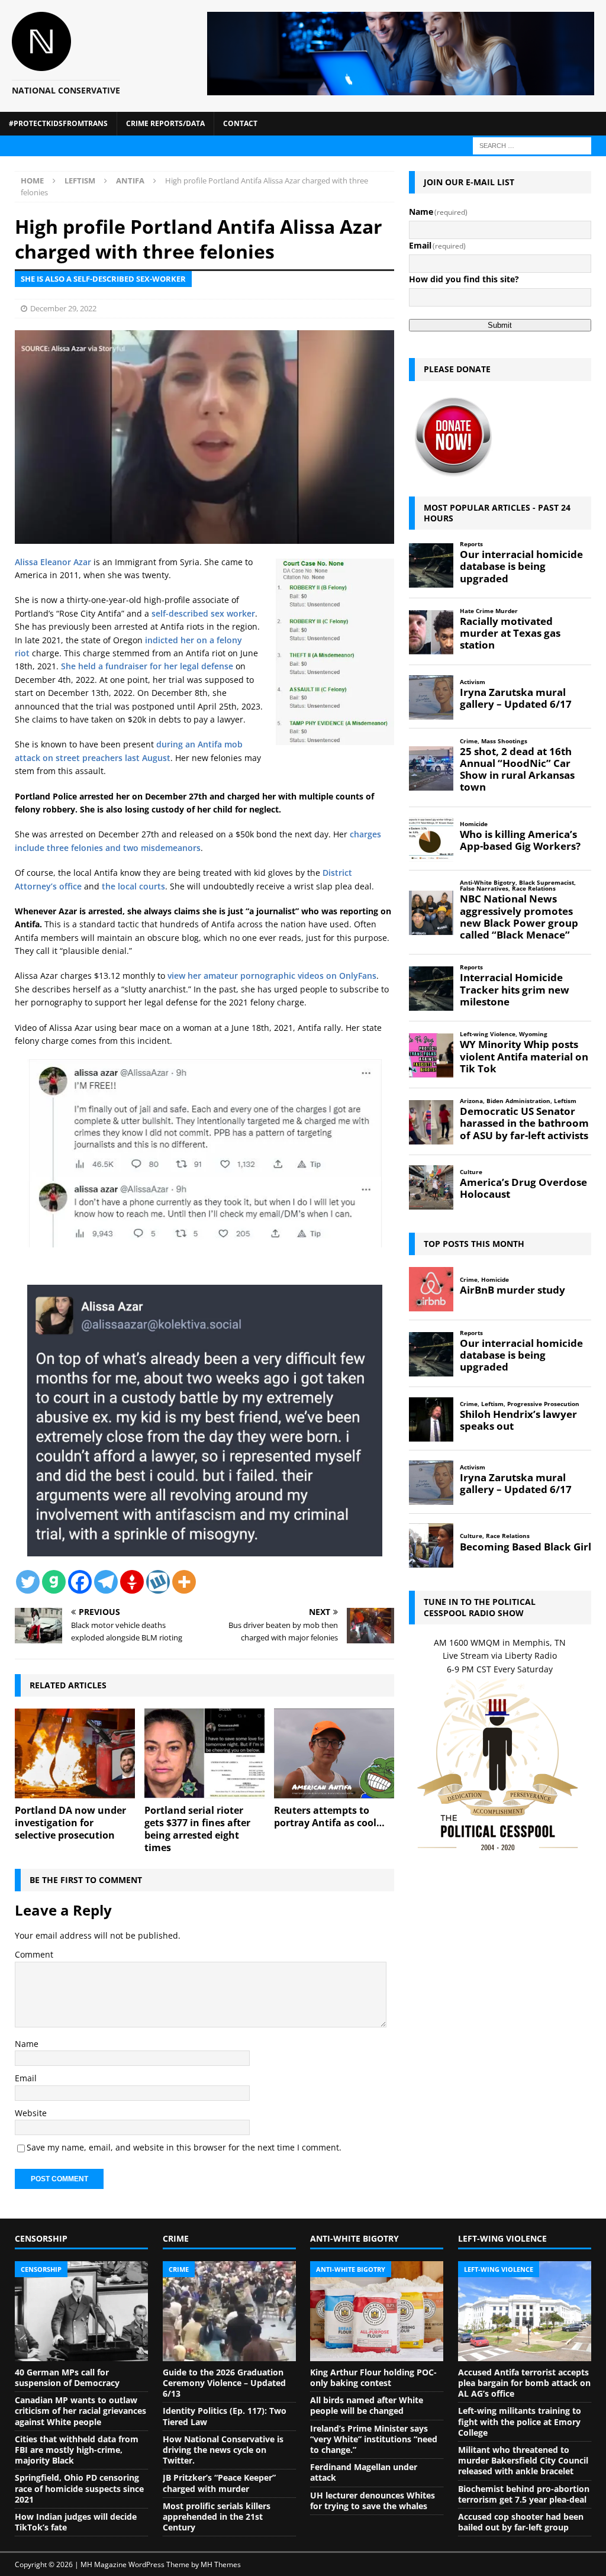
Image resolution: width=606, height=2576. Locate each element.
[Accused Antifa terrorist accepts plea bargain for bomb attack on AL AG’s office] (525, 2311)
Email (26, 2078)
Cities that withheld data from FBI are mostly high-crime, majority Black (77, 2450)
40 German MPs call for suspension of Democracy (67, 2377)
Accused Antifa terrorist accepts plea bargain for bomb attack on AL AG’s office (524, 2383)
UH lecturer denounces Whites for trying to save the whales (373, 2501)
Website (31, 2113)
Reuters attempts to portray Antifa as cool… (329, 1816)
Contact (240, 123)
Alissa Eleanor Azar (53, 562)
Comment (34, 1954)
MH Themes (221, 2564)
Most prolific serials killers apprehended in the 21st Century (217, 2517)
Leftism (80, 180)
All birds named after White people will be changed (367, 2405)
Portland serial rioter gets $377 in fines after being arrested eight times (197, 1829)
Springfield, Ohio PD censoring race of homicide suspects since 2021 (79, 2488)
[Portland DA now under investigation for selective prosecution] (75, 1754)
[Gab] (54, 1582)
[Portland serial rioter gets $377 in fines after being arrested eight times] (204, 1754)
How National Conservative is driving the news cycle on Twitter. (223, 2450)
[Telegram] (106, 1582)
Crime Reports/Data (165, 123)
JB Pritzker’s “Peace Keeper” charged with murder (219, 2483)
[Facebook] (80, 1582)
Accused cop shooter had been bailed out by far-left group (521, 2522)
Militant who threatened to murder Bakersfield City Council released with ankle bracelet (523, 2460)
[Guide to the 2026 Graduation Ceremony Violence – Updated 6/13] (229, 2311)
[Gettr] (132, 1582)
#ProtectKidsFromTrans (58, 123)
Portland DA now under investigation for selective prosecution (70, 1823)
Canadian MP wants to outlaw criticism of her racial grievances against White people (80, 2411)
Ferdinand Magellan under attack (364, 2472)
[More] (184, 1582)
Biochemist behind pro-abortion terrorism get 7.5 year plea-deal (524, 2494)
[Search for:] (532, 145)
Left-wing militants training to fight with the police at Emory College (520, 2421)
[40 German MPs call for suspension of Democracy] (81, 2311)
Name (27, 2044)
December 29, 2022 (63, 308)
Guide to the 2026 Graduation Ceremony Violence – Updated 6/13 (224, 2383)
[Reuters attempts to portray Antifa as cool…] (334, 1754)
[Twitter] (28, 1582)
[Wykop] (158, 1582)
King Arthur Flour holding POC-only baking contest (373, 2377)
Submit (500, 325)
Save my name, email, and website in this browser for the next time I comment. (184, 2147)
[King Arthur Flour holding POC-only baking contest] (377, 2311)
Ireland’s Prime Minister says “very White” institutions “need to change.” (374, 2439)
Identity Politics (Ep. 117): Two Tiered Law (225, 2416)
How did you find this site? (464, 279)
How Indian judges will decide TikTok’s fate (76, 2522)
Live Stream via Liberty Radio (500, 1655)
